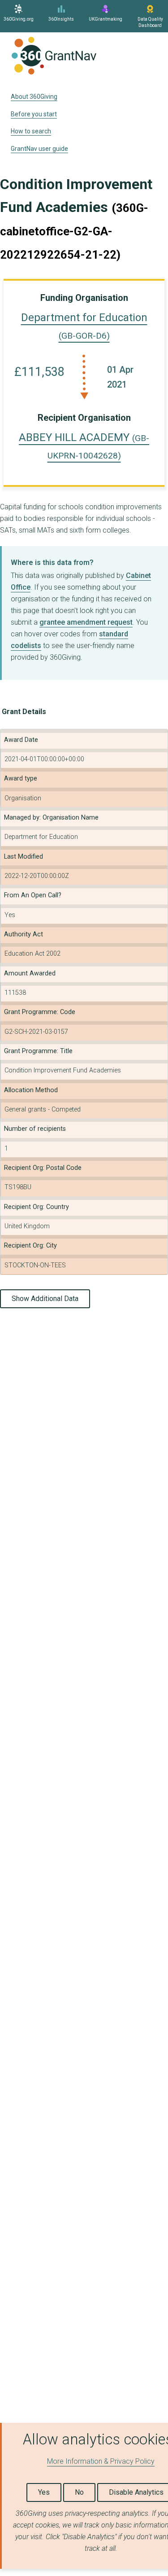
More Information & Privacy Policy (101, 2461)
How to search (31, 131)
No (79, 2492)
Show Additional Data (45, 1299)
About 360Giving (34, 97)
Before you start (34, 114)
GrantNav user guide (39, 149)
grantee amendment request (86, 622)
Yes (44, 2492)
